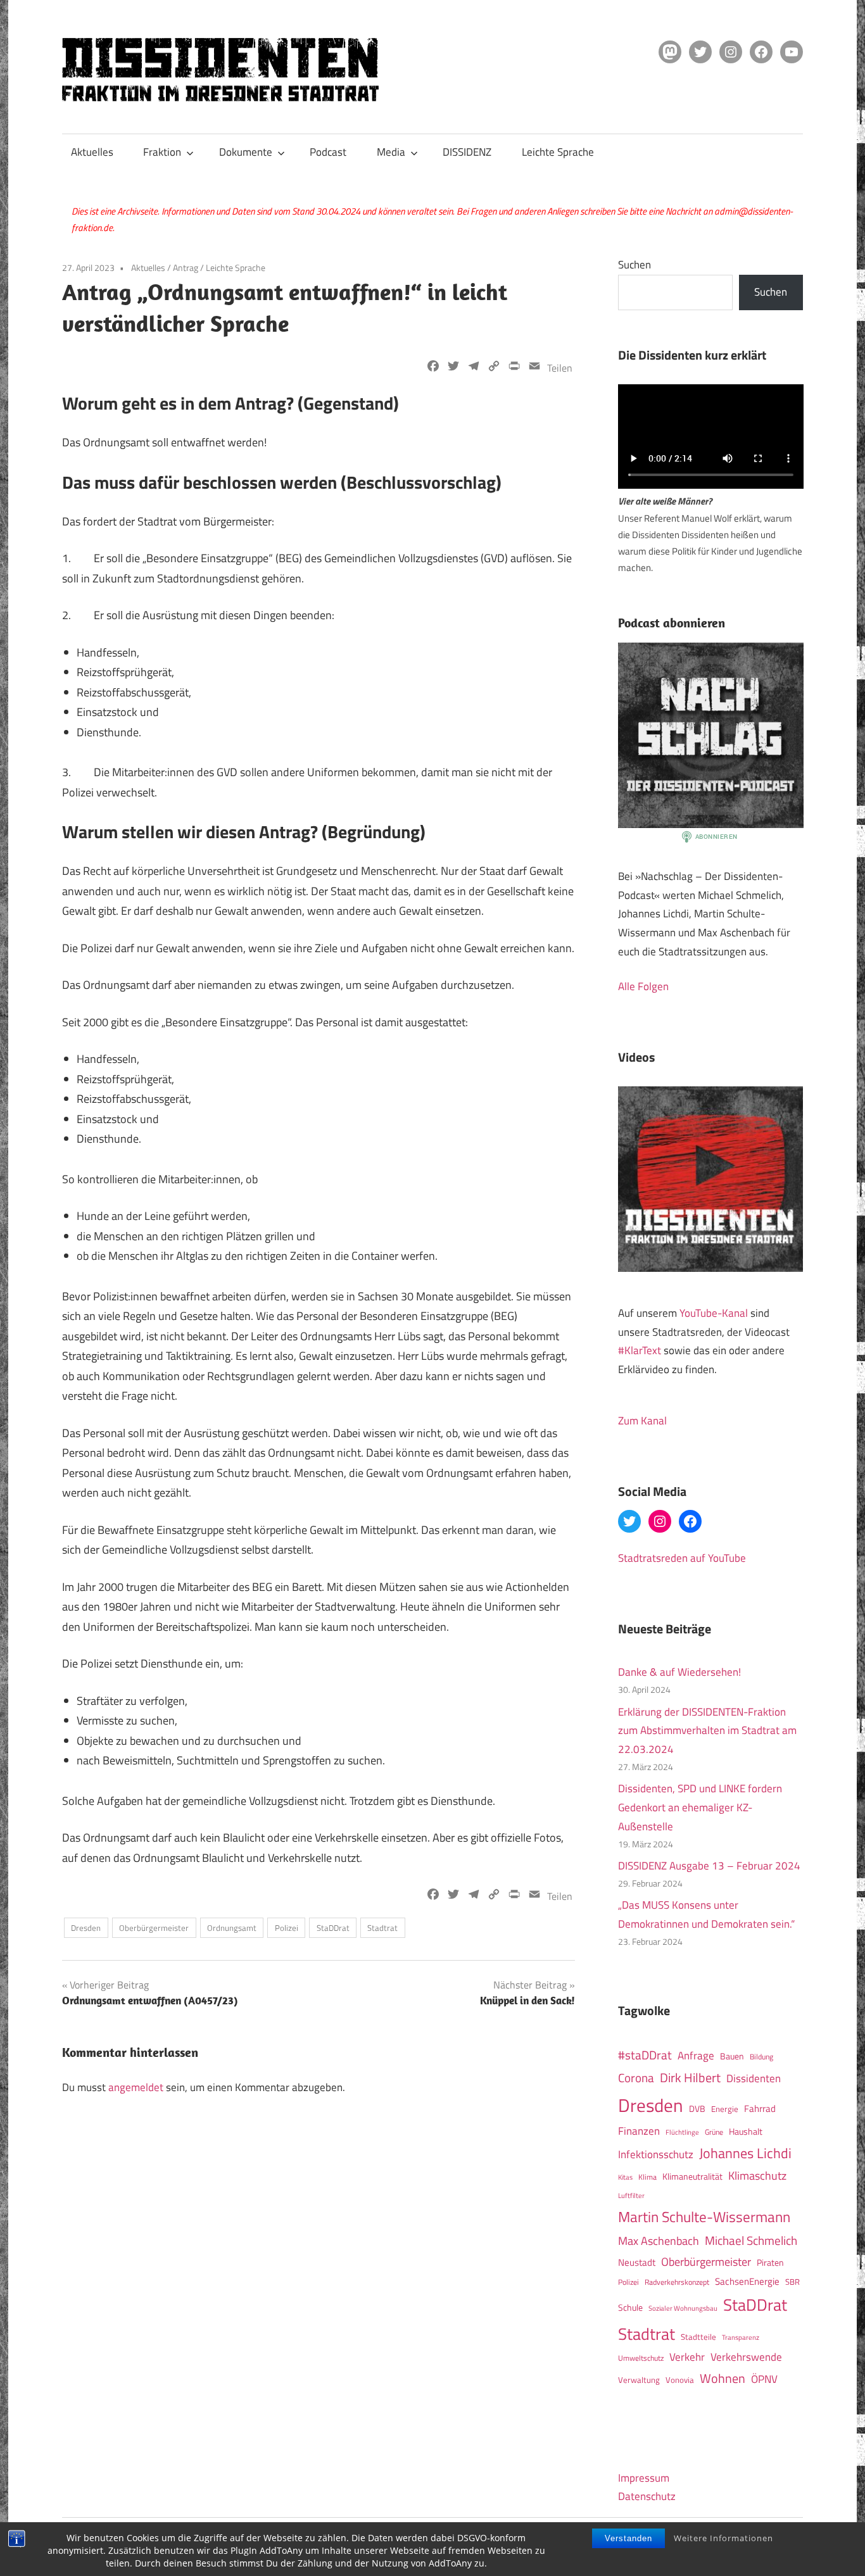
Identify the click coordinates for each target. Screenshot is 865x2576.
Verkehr (687, 2357)
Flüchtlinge (682, 2132)
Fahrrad (760, 2108)
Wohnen (723, 2378)
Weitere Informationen (723, 2538)
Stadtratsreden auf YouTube (682, 1558)
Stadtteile (698, 2337)
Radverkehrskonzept (677, 2282)
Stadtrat (382, 1928)
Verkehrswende (746, 2357)
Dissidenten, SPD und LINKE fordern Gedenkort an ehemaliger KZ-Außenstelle (700, 1807)
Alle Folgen (643, 986)
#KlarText (640, 1350)
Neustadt (637, 2262)
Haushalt (746, 2132)
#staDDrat (645, 2055)
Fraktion (162, 152)
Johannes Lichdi (745, 2153)
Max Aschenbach (659, 2240)
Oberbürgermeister (154, 1928)
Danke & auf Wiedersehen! (679, 1672)
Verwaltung (639, 2380)
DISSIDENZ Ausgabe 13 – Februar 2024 (709, 1866)
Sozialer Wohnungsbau (683, 2308)
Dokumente (246, 152)
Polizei (287, 1928)
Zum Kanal (642, 1421)
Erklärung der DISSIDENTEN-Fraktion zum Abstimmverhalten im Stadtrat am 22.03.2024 (707, 1731)
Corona (636, 2078)
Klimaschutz (757, 2175)
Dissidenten (754, 2078)
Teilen (560, 368)
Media (391, 152)
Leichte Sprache (558, 152)
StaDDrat (333, 1928)
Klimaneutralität (692, 2177)
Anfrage (696, 2056)
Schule (630, 2307)
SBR (792, 2282)
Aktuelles (92, 152)
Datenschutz (647, 2496)
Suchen (635, 265)
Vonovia (680, 2380)
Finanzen (639, 2131)
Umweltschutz (641, 2358)
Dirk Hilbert (690, 2077)
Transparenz (741, 2337)
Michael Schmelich (751, 2240)
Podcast (328, 152)
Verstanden (628, 2538)
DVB (697, 2109)
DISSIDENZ (467, 152)
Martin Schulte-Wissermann (704, 2217)
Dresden (86, 1928)
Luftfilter (631, 2196)
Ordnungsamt (232, 1928)
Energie (725, 2109)
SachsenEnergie (747, 2281)
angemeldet (136, 2087)
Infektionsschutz (656, 2154)
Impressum (644, 2478)
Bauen (732, 2056)
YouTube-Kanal (714, 1313)
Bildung (761, 2057)
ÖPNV (764, 2379)
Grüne (714, 2132)
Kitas (625, 2177)
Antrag (186, 267)
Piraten (770, 2263)
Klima (647, 2177)
